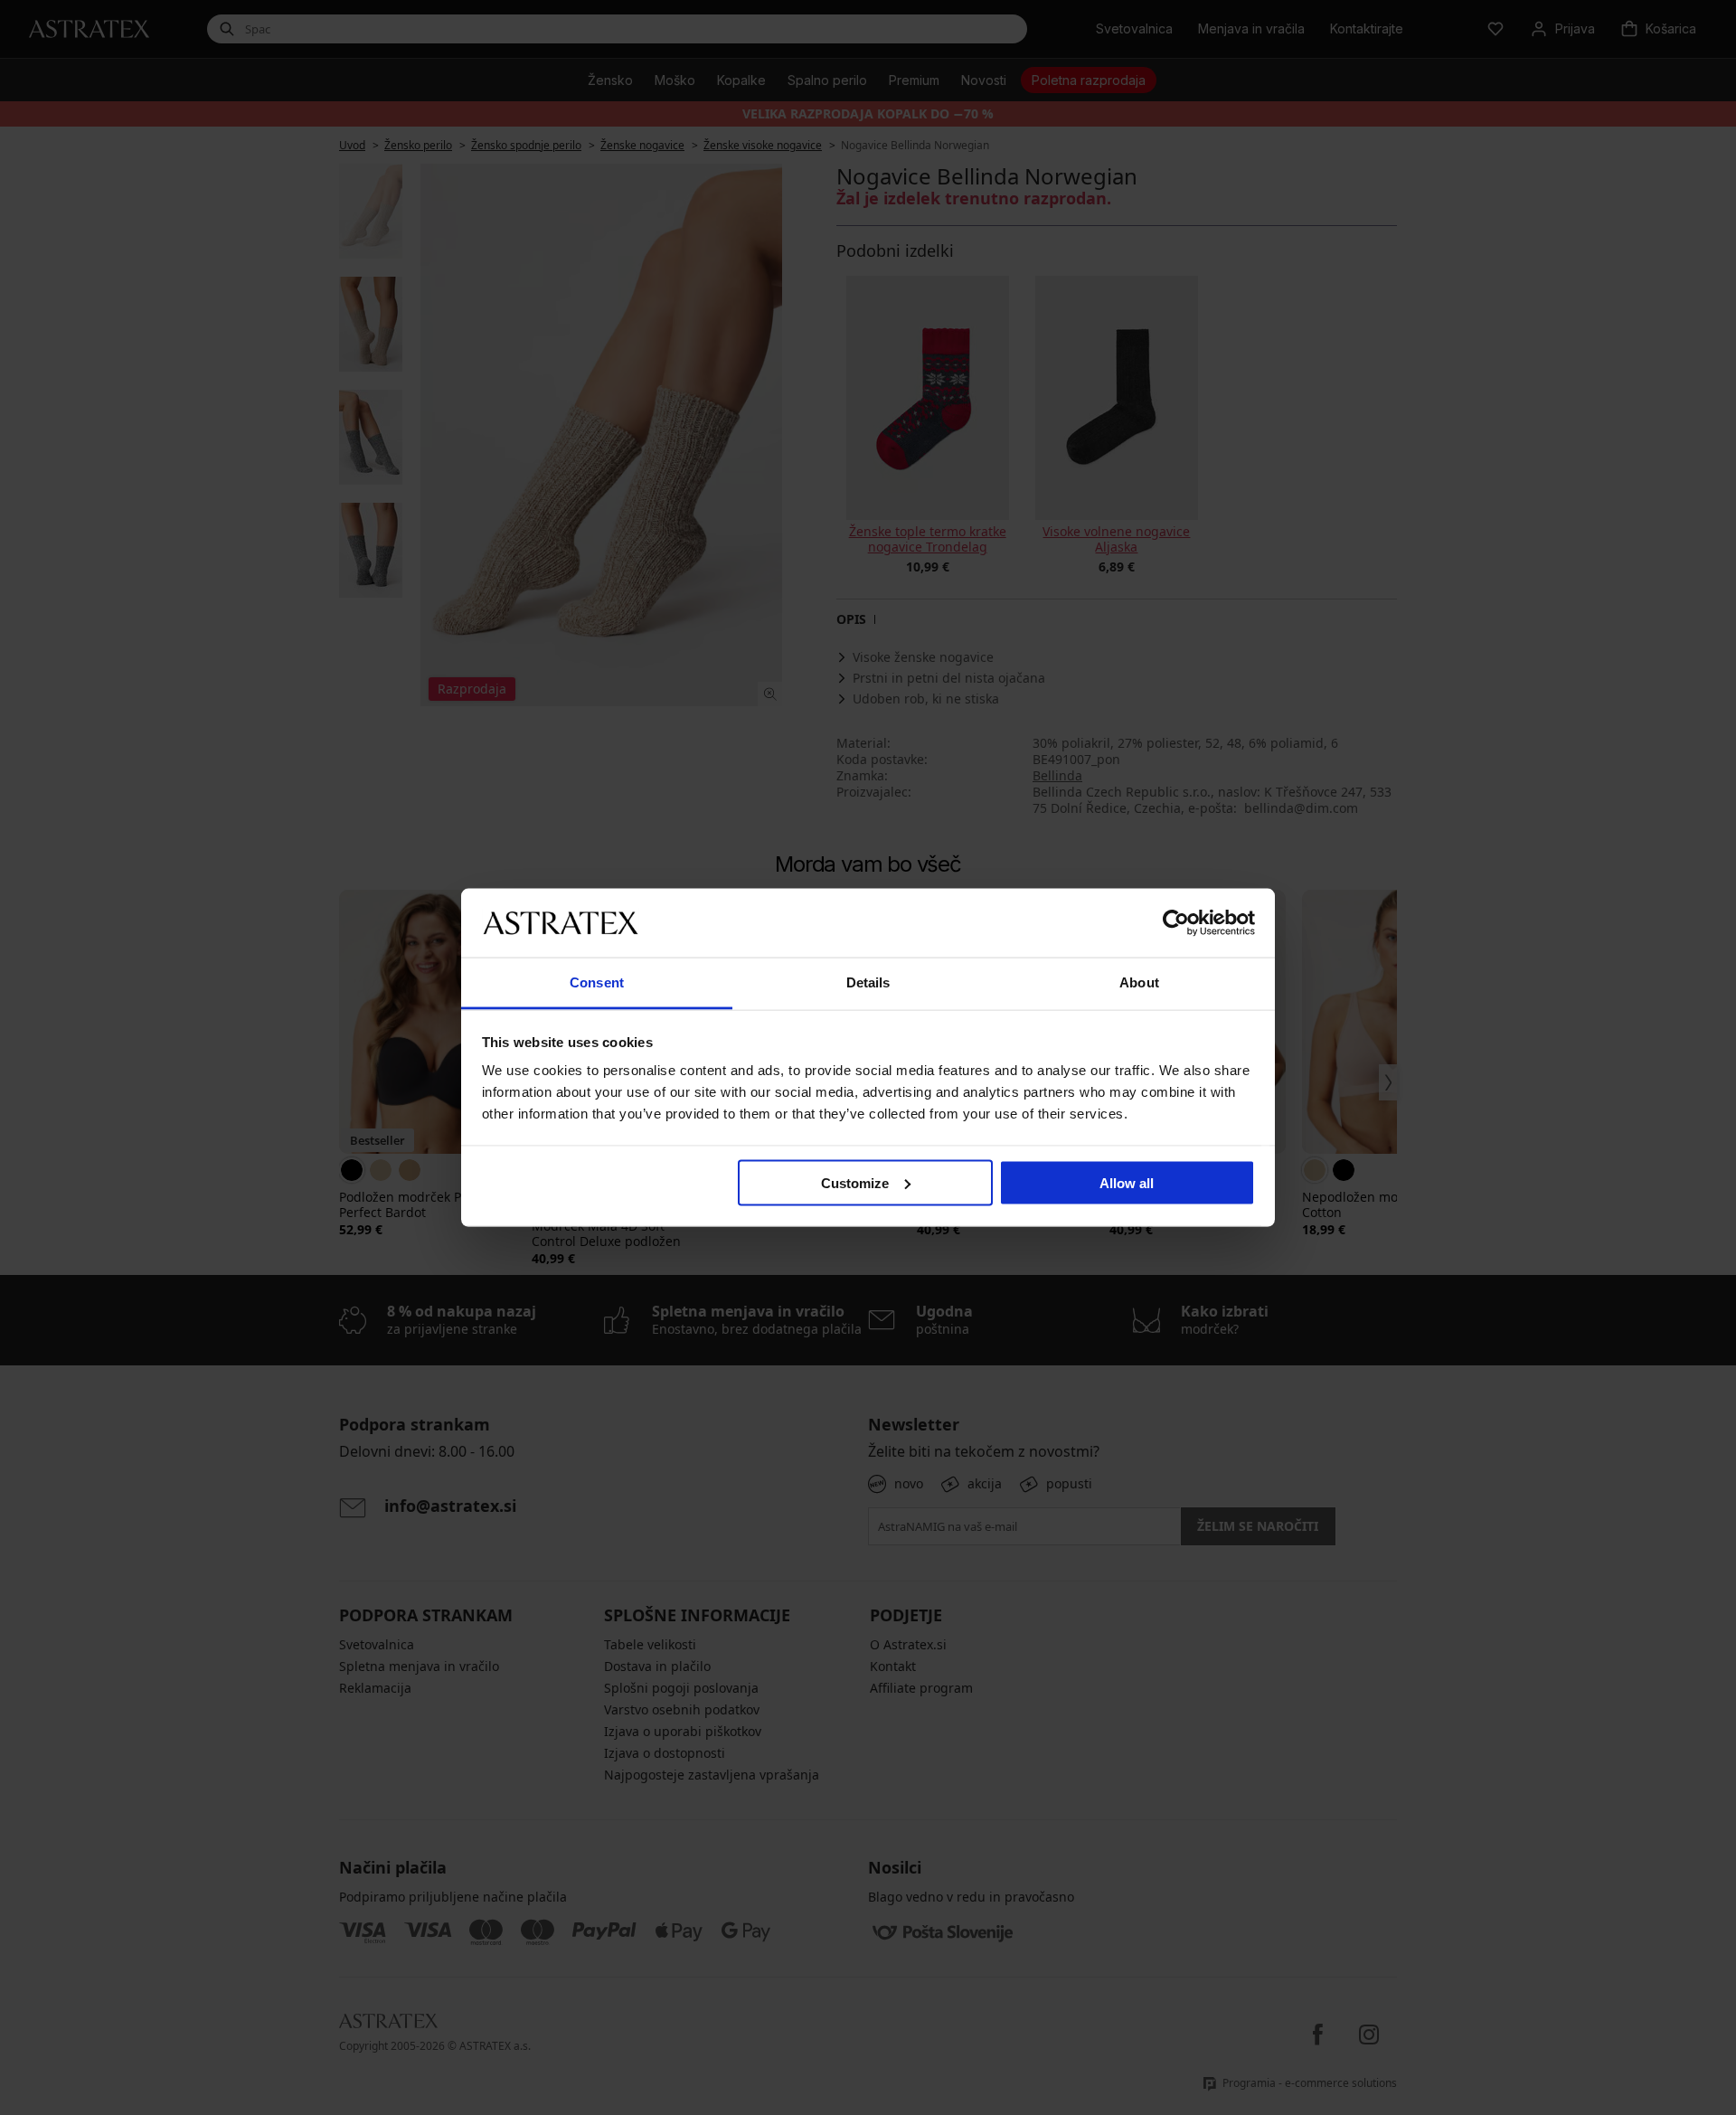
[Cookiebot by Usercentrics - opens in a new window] (1176, 922)
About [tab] (1139, 982)
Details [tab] (868, 982)
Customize (855, 1182)
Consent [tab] (597, 982)
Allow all (1127, 1182)
